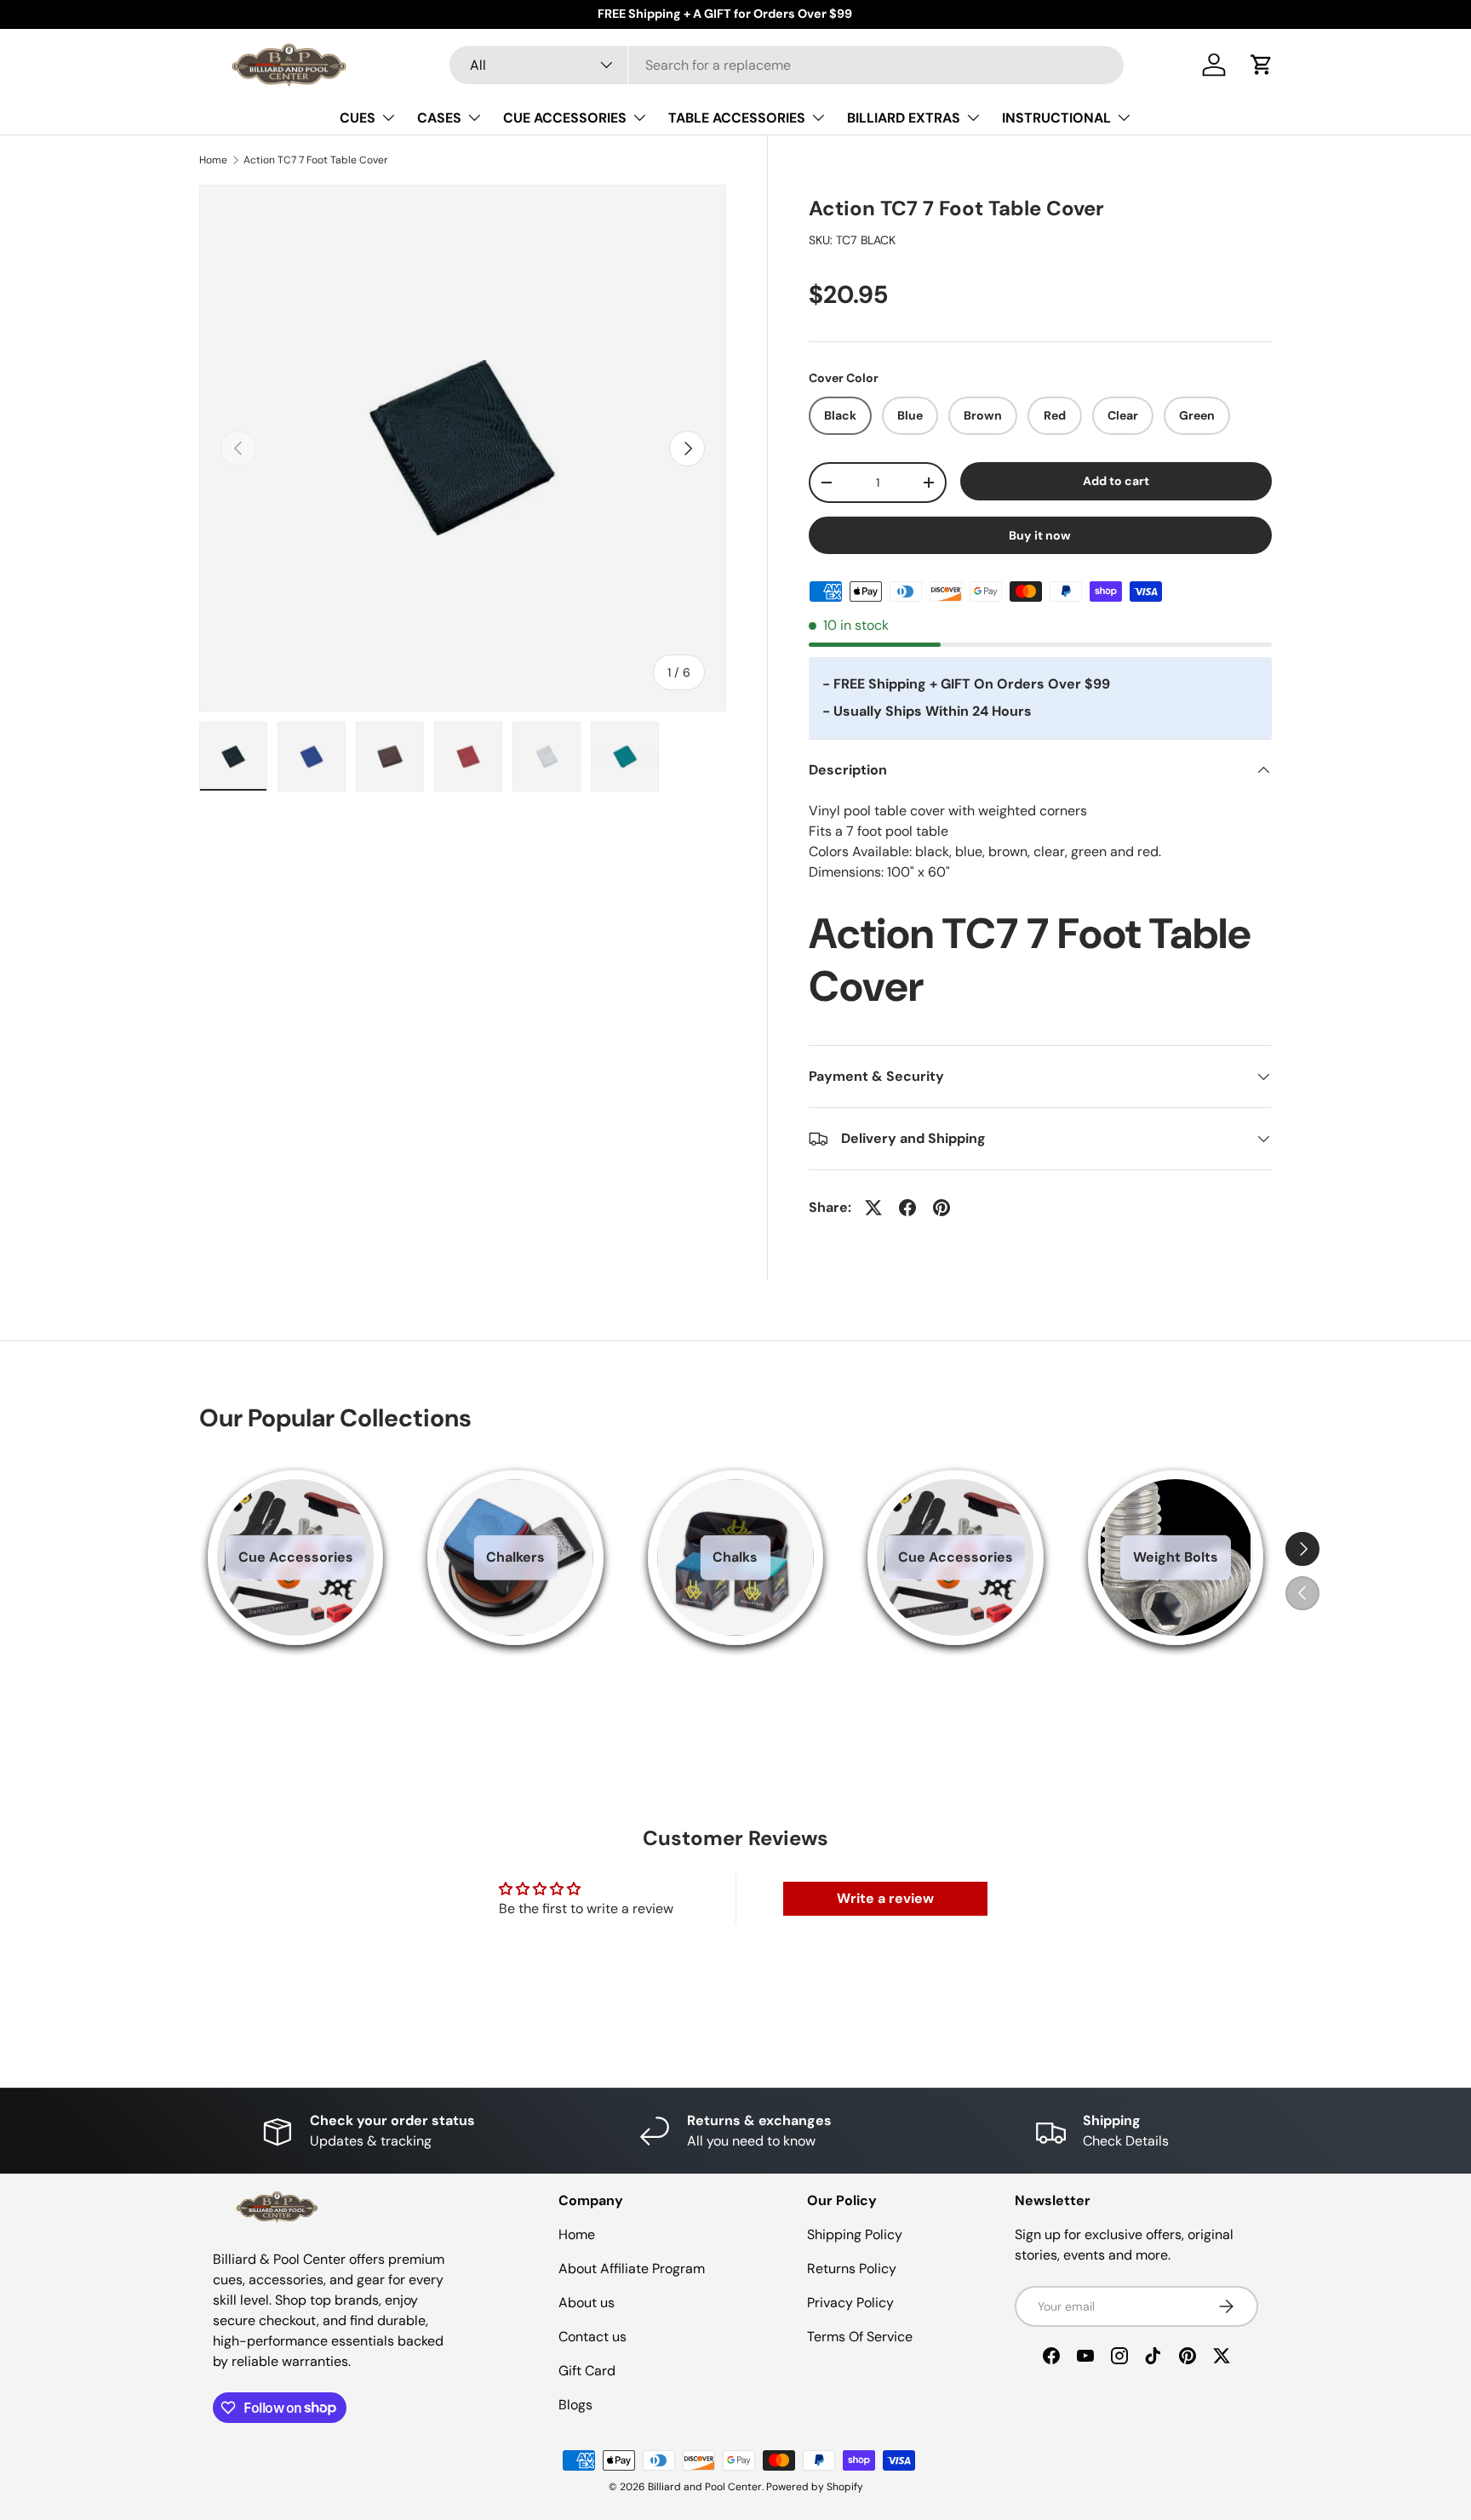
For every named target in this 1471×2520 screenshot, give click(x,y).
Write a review (885, 1898)
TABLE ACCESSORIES (737, 118)
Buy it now (1040, 535)
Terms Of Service (860, 2337)
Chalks (735, 1557)
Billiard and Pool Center (705, 2487)
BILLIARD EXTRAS (904, 118)
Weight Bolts (1176, 1557)
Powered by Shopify (815, 2487)
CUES (358, 118)
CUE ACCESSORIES (565, 118)
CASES (439, 118)
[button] (1262, 65)
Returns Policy (852, 2269)
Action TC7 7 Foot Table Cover (316, 160)
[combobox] (787, 65)
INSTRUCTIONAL (1056, 118)
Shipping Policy (855, 2234)
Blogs (575, 2405)
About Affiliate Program (632, 2269)
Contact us (592, 2337)
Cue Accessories (296, 1557)
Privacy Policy (850, 2303)
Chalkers (515, 1557)
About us (587, 2303)
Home (213, 160)
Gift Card (587, 2371)
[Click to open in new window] (873, 1208)
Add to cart (1116, 481)
